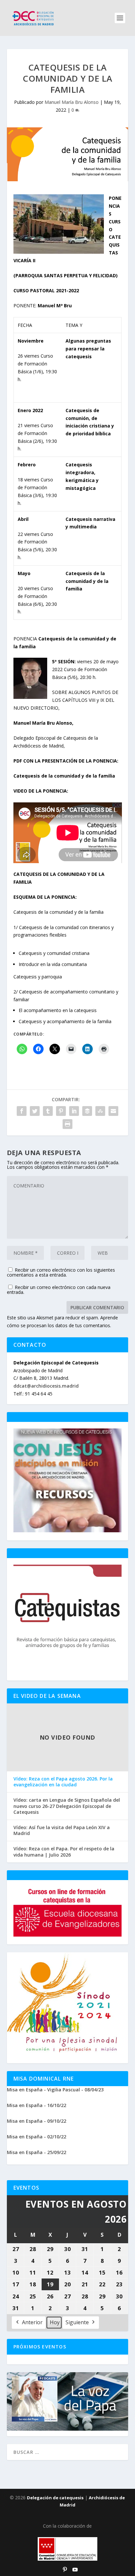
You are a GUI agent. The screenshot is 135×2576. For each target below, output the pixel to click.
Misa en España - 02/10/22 (37, 2137)
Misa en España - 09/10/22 (37, 2121)
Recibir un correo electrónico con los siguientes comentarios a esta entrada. (61, 1272)
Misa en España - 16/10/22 (37, 2105)
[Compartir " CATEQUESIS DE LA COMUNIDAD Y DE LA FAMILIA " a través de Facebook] (22, 1111)
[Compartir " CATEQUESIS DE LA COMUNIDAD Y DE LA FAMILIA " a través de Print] (67, 1124)
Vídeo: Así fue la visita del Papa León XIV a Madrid (62, 1830)
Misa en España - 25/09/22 (37, 2152)
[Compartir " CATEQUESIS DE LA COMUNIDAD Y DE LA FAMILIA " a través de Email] (113, 1111)
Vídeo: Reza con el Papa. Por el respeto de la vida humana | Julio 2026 (64, 1852)
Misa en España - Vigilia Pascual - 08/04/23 (55, 2090)
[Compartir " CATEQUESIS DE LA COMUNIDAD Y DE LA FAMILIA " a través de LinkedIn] (74, 1111)
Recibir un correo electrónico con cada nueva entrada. (59, 1290)
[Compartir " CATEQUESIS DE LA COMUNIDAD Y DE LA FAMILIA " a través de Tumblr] (48, 1111)
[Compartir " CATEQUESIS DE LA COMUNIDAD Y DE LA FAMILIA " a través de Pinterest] (61, 1111)
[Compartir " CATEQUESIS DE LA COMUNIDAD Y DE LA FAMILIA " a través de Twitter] (35, 1111)
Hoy (55, 2322)
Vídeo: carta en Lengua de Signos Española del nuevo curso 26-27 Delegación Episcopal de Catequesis (67, 1806)
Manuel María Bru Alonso (72, 102)
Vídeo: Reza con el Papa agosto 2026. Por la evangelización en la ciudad (63, 1782)
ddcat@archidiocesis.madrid (46, 1386)
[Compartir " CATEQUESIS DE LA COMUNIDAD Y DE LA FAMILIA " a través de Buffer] (87, 1111)
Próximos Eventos (40, 2347)
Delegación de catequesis (55, 2498)
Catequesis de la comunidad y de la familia (64, 776)
